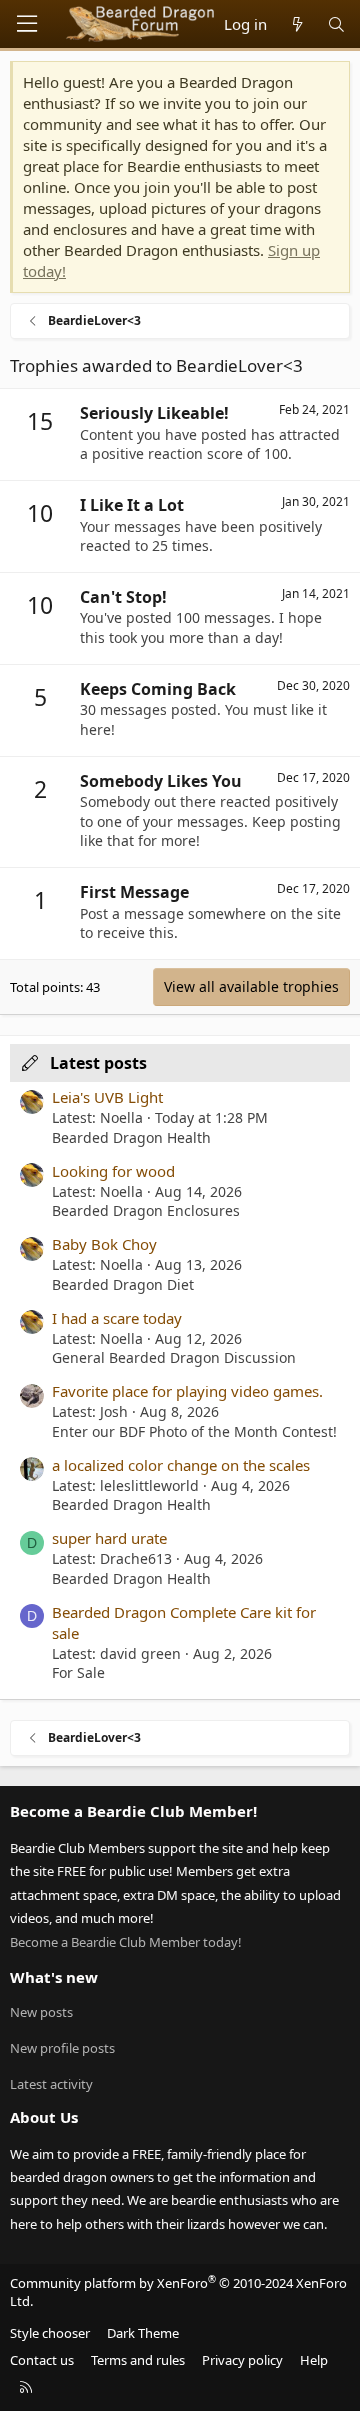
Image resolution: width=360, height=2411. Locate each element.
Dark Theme (143, 2333)
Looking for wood (113, 1171)
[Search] (336, 24)
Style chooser (50, 2333)
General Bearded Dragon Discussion (174, 1357)
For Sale (78, 1672)
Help (314, 2360)
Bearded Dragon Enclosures (146, 1210)
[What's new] (296, 24)
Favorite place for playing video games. (187, 1391)
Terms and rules (138, 2360)
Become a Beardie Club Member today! (126, 1942)
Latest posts (98, 1063)
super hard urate (109, 1538)
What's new (54, 1977)
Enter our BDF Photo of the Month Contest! (194, 1431)
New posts (41, 2012)
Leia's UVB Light (107, 1097)
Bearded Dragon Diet (123, 1284)
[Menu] (27, 24)
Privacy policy (242, 2360)
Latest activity (51, 2084)
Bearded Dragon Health (131, 1137)
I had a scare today (117, 1318)
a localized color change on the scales (181, 1465)
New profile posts (62, 2048)
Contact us (42, 2360)
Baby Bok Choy (104, 1244)
